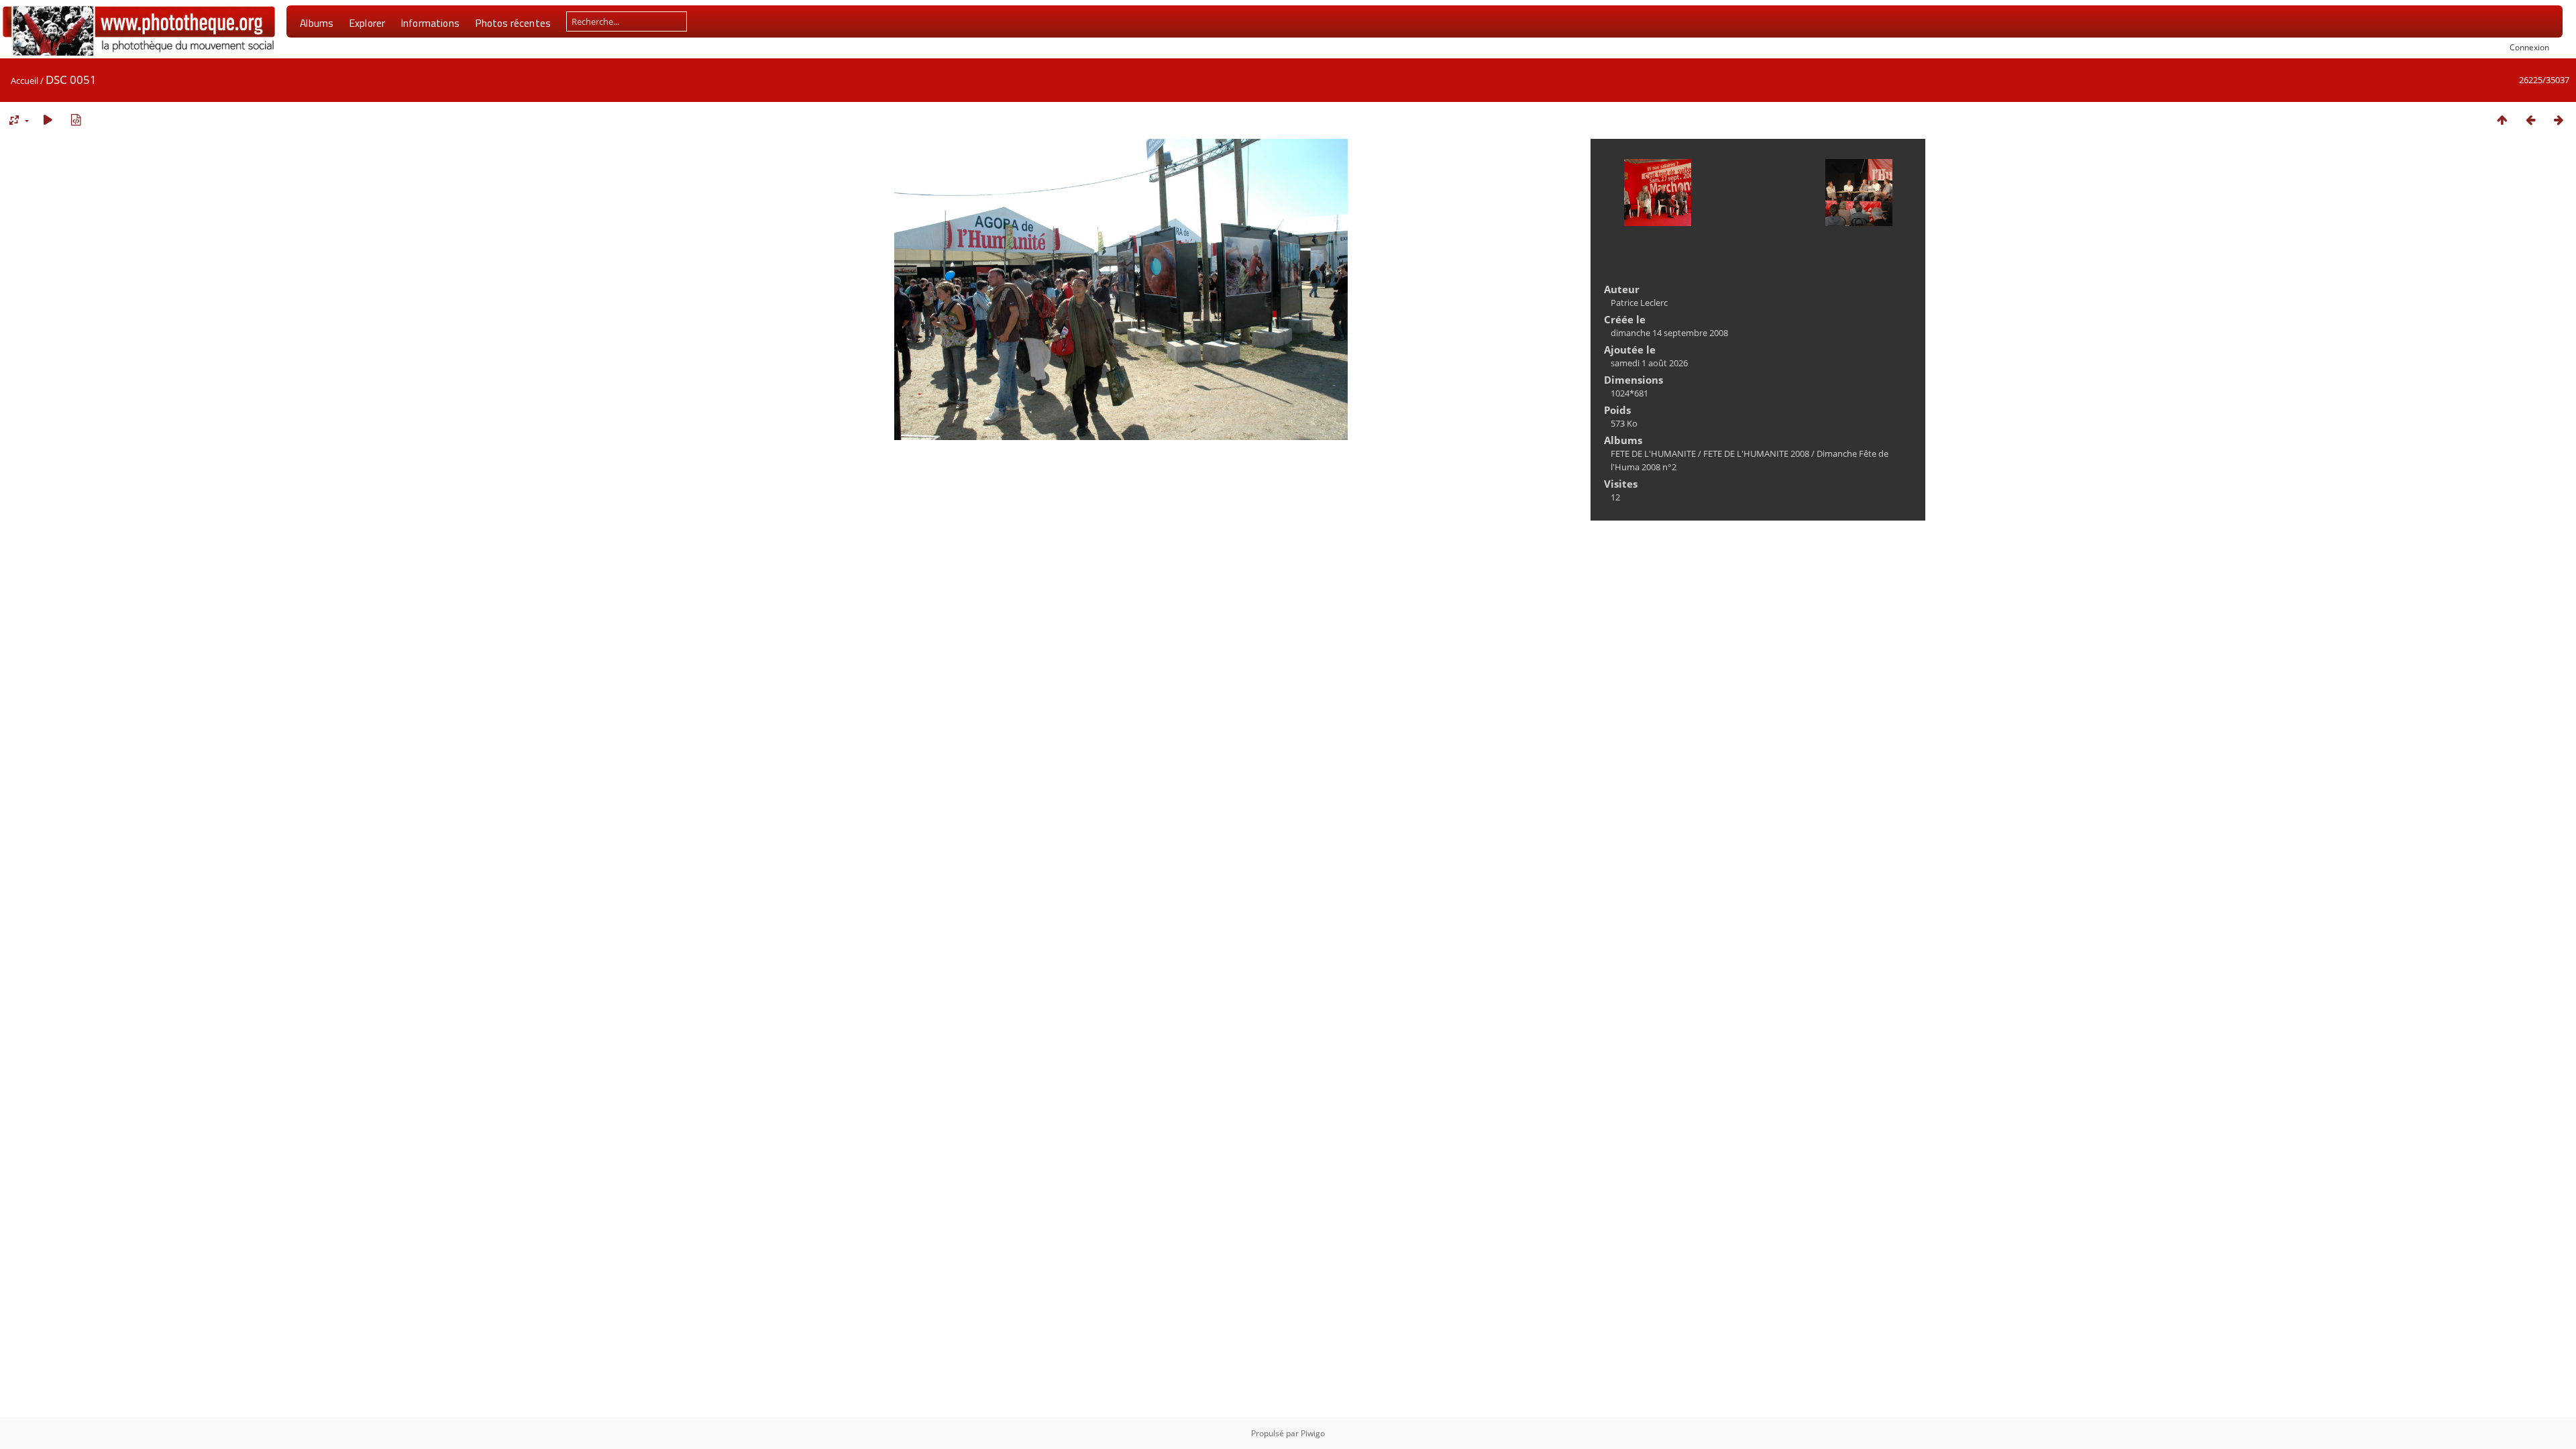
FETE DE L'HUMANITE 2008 (1756, 453)
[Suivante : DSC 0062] (2559, 120)
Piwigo (1313, 1433)
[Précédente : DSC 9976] (2530, 120)
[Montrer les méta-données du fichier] (76, 120)
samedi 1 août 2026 (1649, 363)
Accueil (24, 80)
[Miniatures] (2502, 120)
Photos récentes (513, 23)
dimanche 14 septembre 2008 (1669, 333)
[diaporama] (48, 120)
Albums (317, 23)
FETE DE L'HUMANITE (1653, 453)
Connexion (2529, 47)
